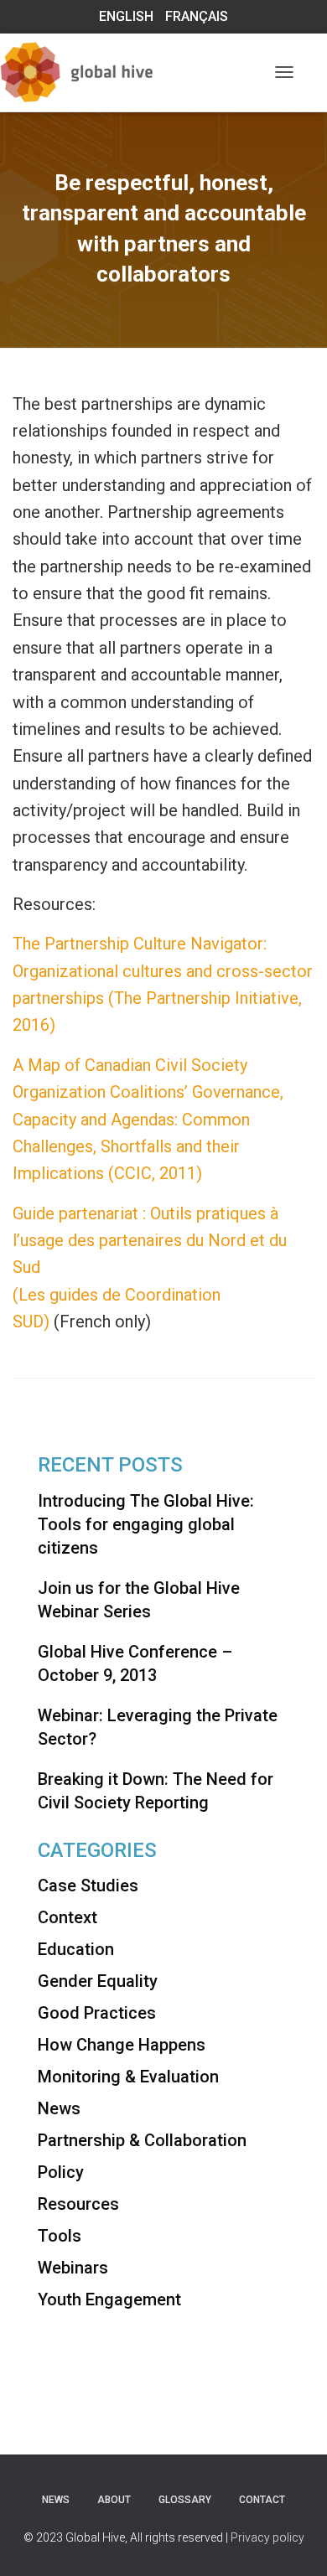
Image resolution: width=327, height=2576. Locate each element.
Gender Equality (98, 1981)
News (59, 2108)
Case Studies (88, 1885)
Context (67, 1917)
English (126, 16)
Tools (60, 2236)
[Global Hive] (105, 72)
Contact (262, 2500)
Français (197, 16)
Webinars (73, 2268)
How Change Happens (122, 2045)
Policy (61, 2172)
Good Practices (97, 2013)
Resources (78, 2204)
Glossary (185, 2500)
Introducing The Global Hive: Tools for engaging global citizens (146, 1524)
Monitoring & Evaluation (128, 2077)
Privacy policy (267, 2537)
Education (76, 1949)
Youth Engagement (109, 2299)
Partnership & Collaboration (142, 2140)
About (114, 2500)
